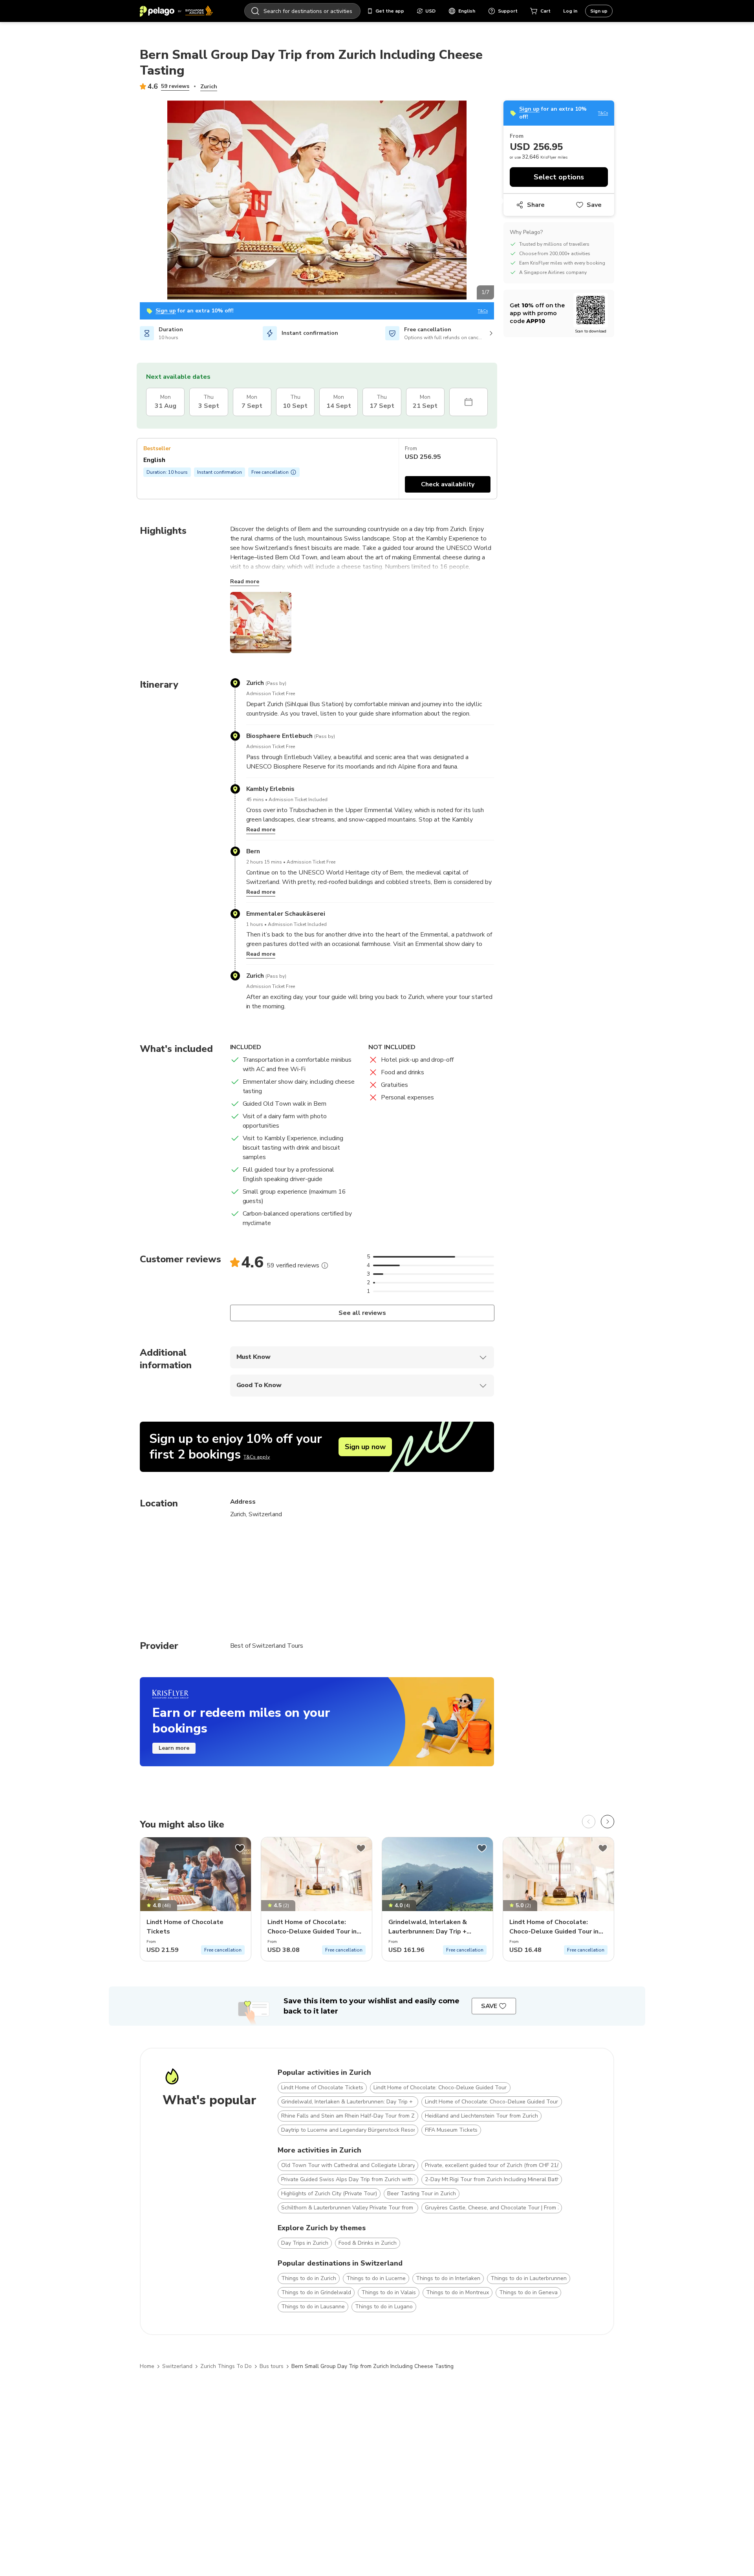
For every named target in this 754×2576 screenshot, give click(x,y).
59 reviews (175, 86)
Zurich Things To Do (226, 2366)
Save (594, 205)
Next (500, 201)
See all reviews (362, 1313)
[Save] (240, 1848)
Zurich (209, 87)
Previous (134, 201)
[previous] (589, 1822)
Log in (570, 11)
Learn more (174, 1748)
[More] (325, 1265)
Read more (245, 581)
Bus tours (272, 2366)
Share (536, 205)
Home (147, 2366)
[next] (608, 1822)
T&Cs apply (257, 1457)
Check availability (448, 484)
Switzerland (177, 2366)
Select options (559, 177)
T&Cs (483, 311)
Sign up (599, 11)
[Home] (176, 11)
